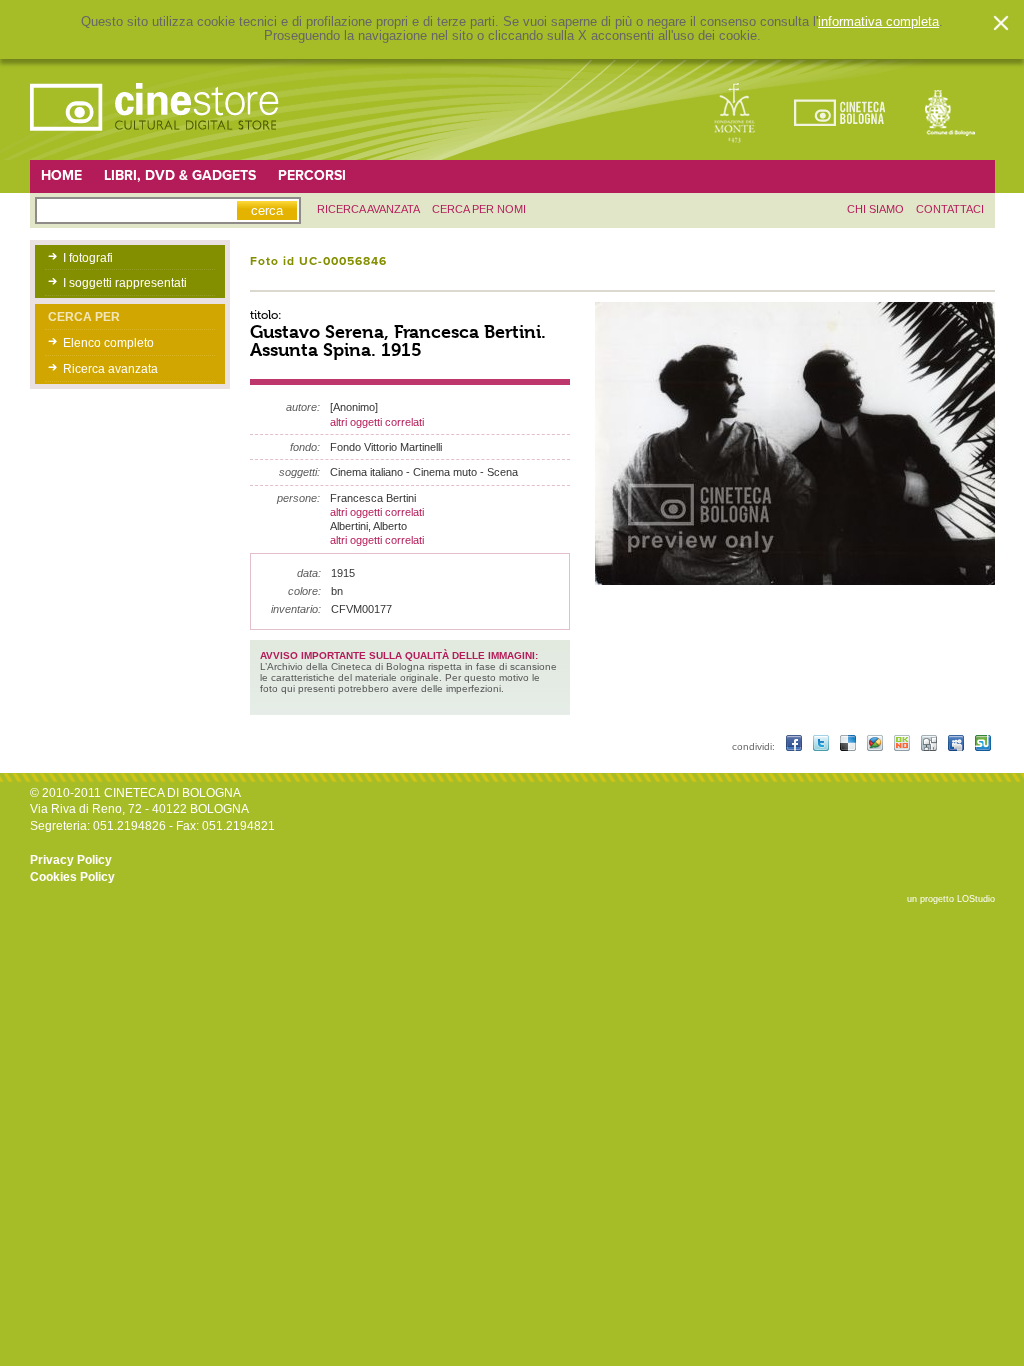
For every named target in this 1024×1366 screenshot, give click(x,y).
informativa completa (878, 22)
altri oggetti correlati (377, 422)
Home (61, 175)
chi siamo (875, 209)
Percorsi (312, 175)
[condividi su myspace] (957, 746)
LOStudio (976, 899)
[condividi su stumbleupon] (983, 746)
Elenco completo (108, 343)
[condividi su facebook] (795, 746)
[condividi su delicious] (849, 746)
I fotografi (88, 258)
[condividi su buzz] (876, 746)
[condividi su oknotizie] (903, 746)
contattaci (950, 209)
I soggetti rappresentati (125, 283)
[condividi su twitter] (822, 746)
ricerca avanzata (368, 209)
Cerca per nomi (479, 209)
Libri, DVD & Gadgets (180, 175)
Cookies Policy (72, 877)
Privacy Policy (71, 860)
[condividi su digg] (930, 746)
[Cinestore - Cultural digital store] (156, 141)
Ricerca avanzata (110, 369)
